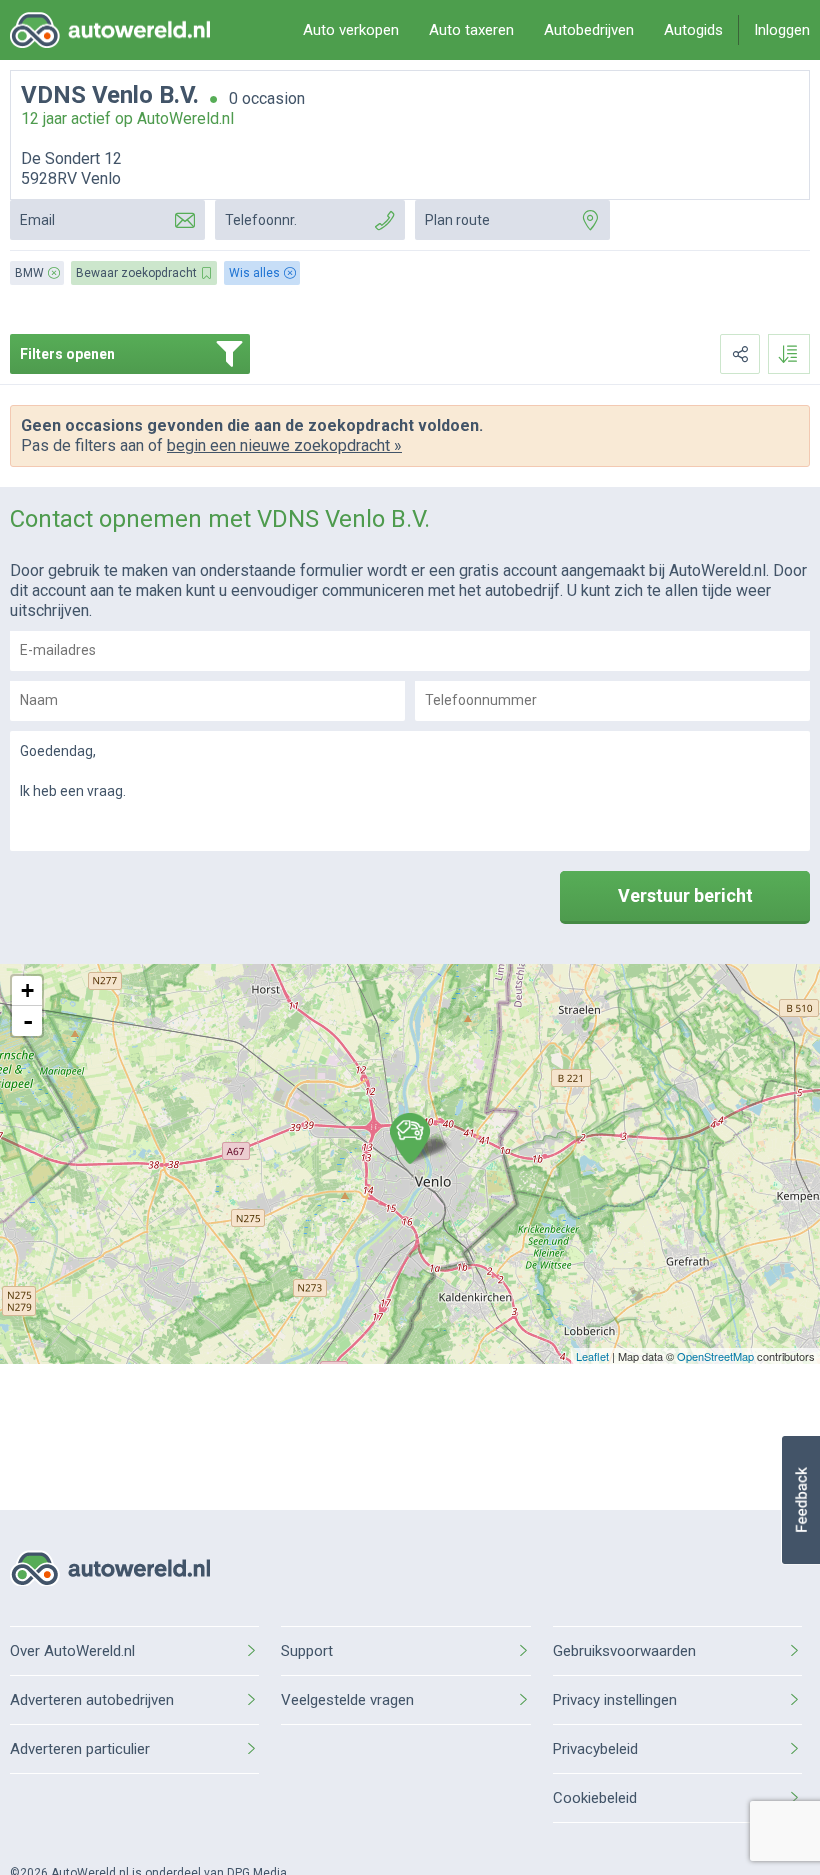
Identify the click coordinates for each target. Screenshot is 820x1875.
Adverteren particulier (80, 1749)
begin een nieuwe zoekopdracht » (284, 445)
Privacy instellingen (615, 1700)
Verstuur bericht (685, 895)
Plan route (457, 220)
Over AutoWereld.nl (72, 1651)
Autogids (693, 30)
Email (37, 220)
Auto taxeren (471, 30)
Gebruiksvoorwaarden (624, 1651)
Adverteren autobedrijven (92, 1700)
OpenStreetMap (715, 1356)
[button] (800, 1500)
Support (307, 1651)
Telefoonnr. (261, 220)
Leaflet (592, 1356)
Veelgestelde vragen (347, 1700)
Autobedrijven (589, 30)
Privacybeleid (595, 1749)
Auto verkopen (351, 30)
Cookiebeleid (595, 1798)
